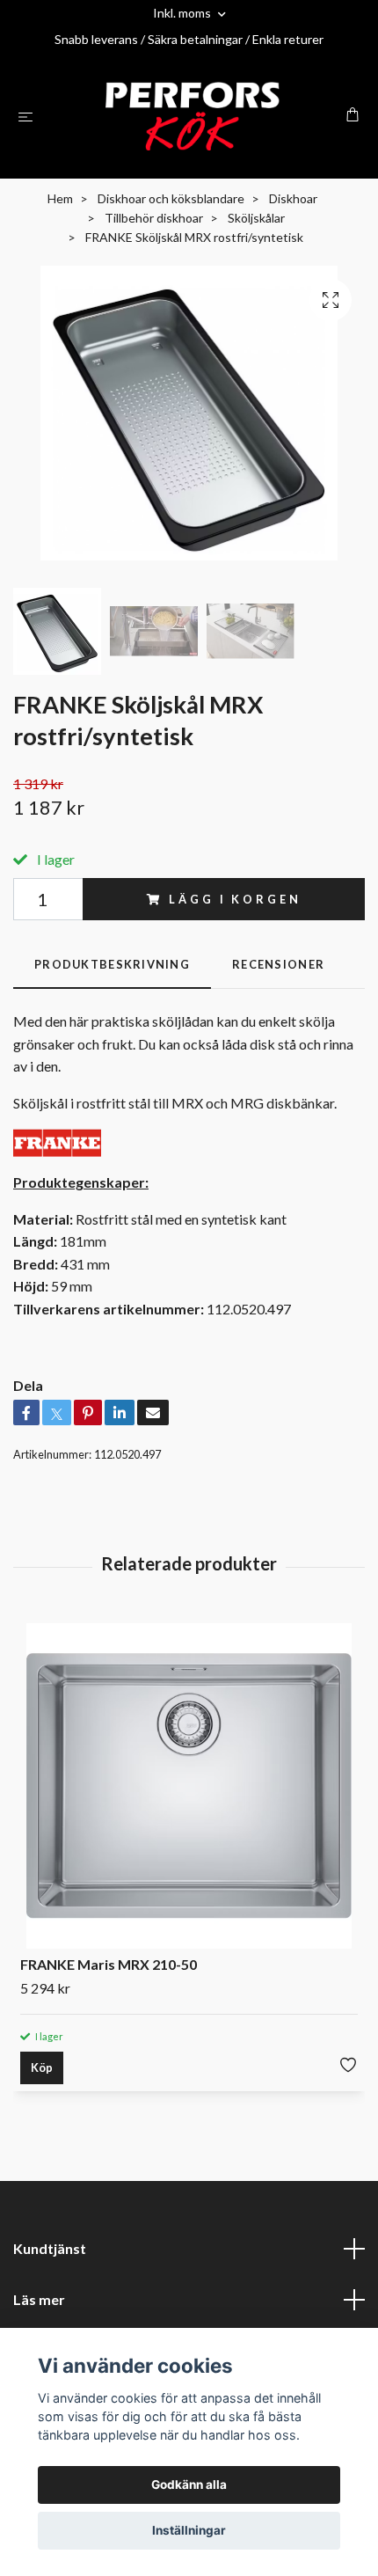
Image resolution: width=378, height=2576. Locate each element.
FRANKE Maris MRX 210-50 (109, 1964)
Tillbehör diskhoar (154, 218)
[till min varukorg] (353, 114)
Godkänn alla (189, 2485)
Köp (42, 2067)
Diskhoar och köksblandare (171, 198)
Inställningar (189, 2530)
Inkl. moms (183, 13)
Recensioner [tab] (278, 964)
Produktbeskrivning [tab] (112, 964)
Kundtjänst (50, 2248)
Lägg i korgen (235, 899)
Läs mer (39, 2299)
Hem (60, 198)
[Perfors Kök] (193, 116)
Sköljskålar (256, 218)
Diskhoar (293, 198)
